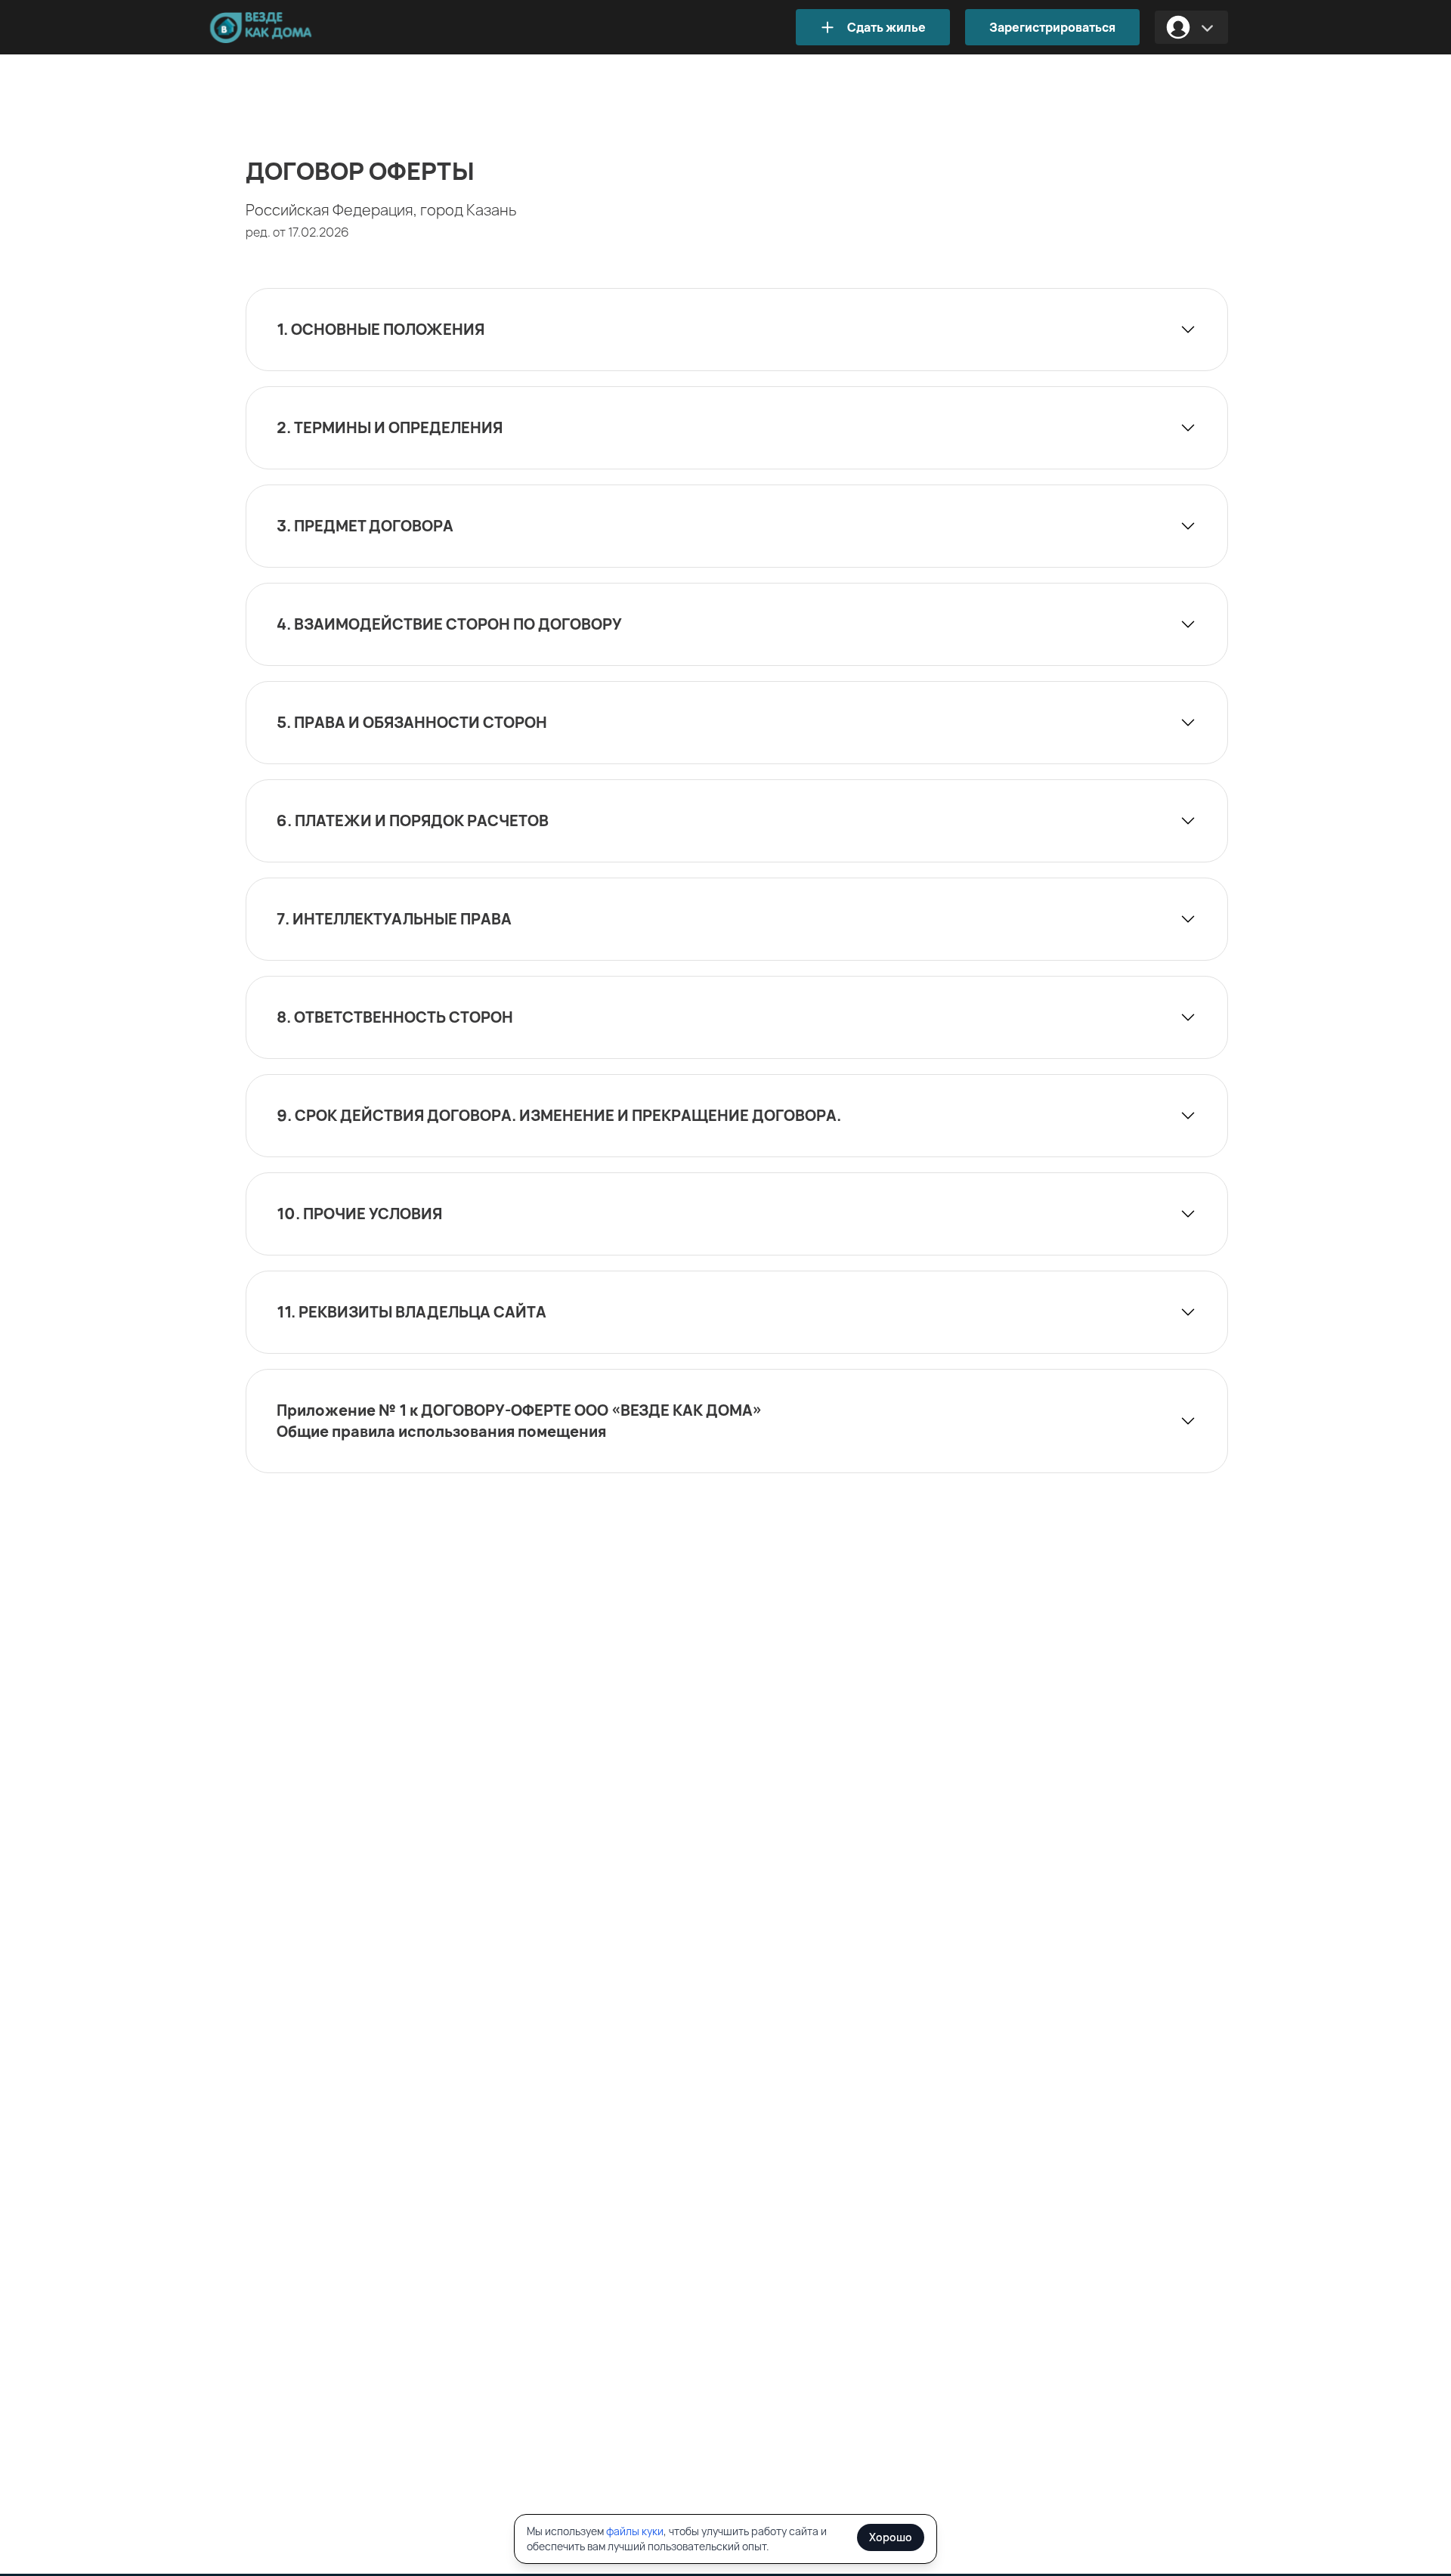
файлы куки (635, 2531)
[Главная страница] (283, 28)
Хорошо (891, 2537)
